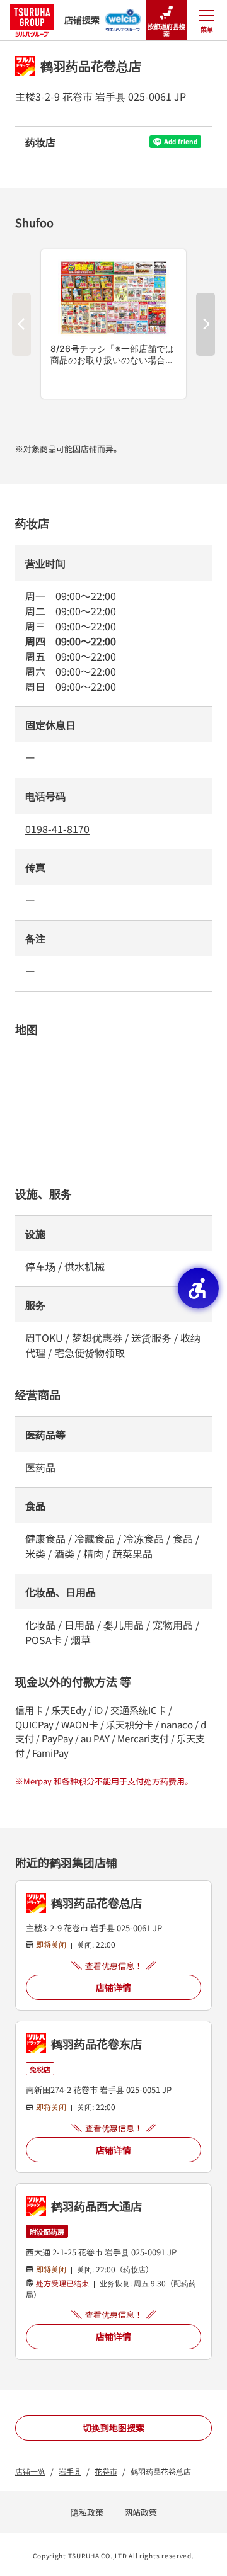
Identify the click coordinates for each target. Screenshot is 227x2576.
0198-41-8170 (57, 829)
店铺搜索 (82, 20)
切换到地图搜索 (113, 2427)
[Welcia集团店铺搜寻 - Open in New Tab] (123, 16)
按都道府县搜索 (166, 30)
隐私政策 (87, 2512)
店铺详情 (113, 1987)
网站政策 (141, 2512)
